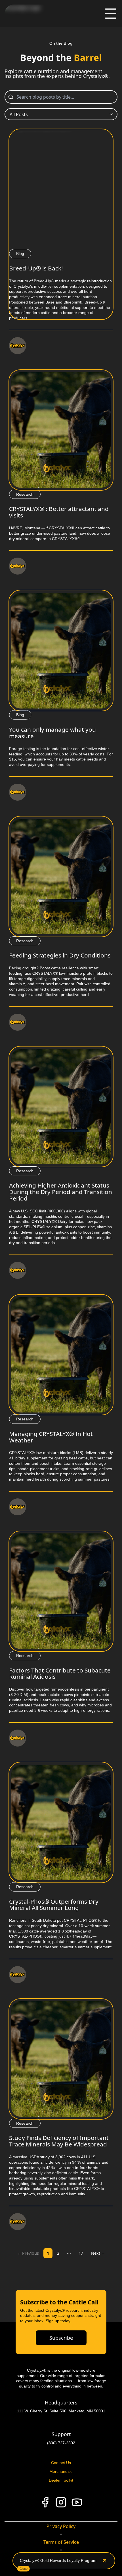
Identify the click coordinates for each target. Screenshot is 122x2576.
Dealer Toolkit (61, 2480)
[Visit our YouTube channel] (77, 2502)
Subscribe (61, 2338)
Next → (98, 2253)
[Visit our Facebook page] (45, 2502)
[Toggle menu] (111, 14)
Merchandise (61, 2471)
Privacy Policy (61, 2526)
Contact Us (61, 2463)
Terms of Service (61, 2542)
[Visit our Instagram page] (61, 2502)
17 (81, 2253)
